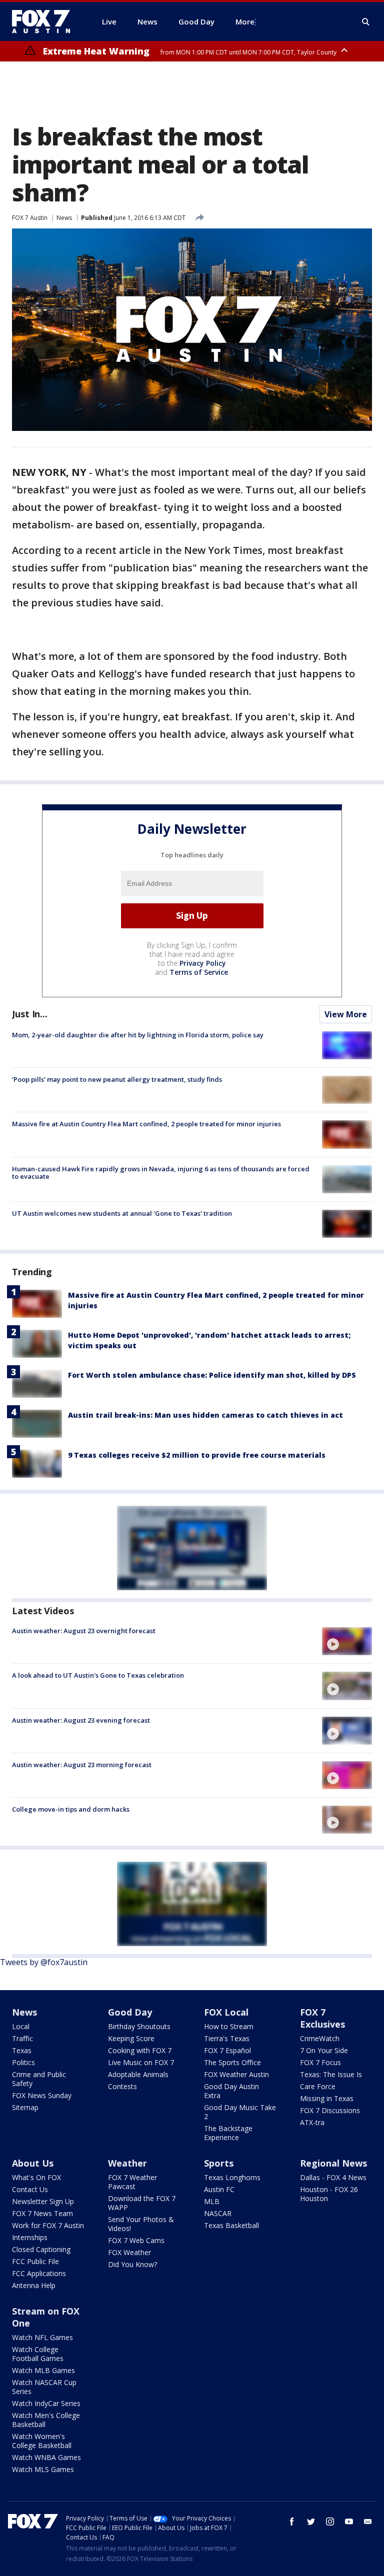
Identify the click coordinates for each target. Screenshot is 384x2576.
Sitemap (25, 2107)
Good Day (130, 2012)
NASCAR (218, 2213)
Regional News (333, 2163)
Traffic (22, 2038)
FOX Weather (129, 2252)
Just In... (30, 1014)
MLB (212, 2201)
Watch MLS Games (43, 2469)
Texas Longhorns (232, 2177)
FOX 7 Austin (30, 218)
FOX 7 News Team (42, 2213)
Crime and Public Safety (39, 2079)
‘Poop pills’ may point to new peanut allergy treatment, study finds (117, 1079)
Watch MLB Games (43, 2370)
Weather (127, 2163)
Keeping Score (131, 2038)
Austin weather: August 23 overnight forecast (84, 1631)
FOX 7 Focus (320, 2062)
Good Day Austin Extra (231, 2091)
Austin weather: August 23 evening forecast (81, 1720)
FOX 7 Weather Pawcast (132, 2182)
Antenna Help (34, 2285)
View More (346, 1014)
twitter (311, 2522)
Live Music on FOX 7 (141, 2062)
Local (21, 2026)
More (245, 21)
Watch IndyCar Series (46, 2403)
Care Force (318, 2086)
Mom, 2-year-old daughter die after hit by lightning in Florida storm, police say (138, 1035)
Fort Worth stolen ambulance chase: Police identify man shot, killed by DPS (212, 1375)
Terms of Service (199, 972)
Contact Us (30, 2189)
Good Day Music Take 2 (240, 2112)
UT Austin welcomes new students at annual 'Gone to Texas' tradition (122, 1213)
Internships (30, 2237)
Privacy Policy (203, 963)
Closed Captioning (41, 2249)
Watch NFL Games (42, 2337)
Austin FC (219, 2189)
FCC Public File (35, 2261)
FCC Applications (39, 2273)
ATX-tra (312, 2122)
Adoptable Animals (138, 2074)
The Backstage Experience (228, 2133)
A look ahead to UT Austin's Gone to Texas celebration (98, 1675)
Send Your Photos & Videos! (141, 2224)
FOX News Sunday (42, 2095)
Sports (219, 2163)
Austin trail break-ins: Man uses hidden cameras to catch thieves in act (205, 1415)
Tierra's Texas (227, 2038)
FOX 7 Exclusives (322, 2018)
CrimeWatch (320, 2038)
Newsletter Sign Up (43, 2201)
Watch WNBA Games (46, 2457)
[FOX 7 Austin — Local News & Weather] (45, 21)
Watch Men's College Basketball (46, 2420)
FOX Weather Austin (236, 2074)
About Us (33, 2163)
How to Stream (229, 2026)
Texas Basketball (231, 2225)
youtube (349, 2522)
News (64, 218)
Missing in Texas (327, 2098)
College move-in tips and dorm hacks (71, 1809)
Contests (122, 2086)
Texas (22, 2050)
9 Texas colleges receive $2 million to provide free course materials (197, 1455)
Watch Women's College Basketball (42, 2441)
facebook (292, 2522)
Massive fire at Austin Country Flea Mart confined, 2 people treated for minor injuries (146, 1124)
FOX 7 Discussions (330, 2110)
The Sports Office (232, 2062)
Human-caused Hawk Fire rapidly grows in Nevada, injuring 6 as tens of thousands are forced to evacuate (161, 1173)
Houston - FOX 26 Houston (329, 2194)
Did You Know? (132, 2264)
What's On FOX (36, 2177)
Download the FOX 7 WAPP (142, 2203)
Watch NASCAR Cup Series (44, 2387)
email (368, 2522)
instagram (330, 2522)
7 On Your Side (324, 2050)
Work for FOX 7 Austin (48, 2225)
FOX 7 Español (227, 2050)
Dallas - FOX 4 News (333, 2177)
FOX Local (226, 2012)
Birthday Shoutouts (139, 2026)
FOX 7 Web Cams (136, 2240)
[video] (347, 1641)
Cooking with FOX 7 (140, 2050)
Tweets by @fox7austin (44, 1962)
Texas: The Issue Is (331, 2074)
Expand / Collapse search (366, 22)
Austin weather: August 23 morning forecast (82, 1765)
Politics (23, 2062)
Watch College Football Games (38, 2354)
